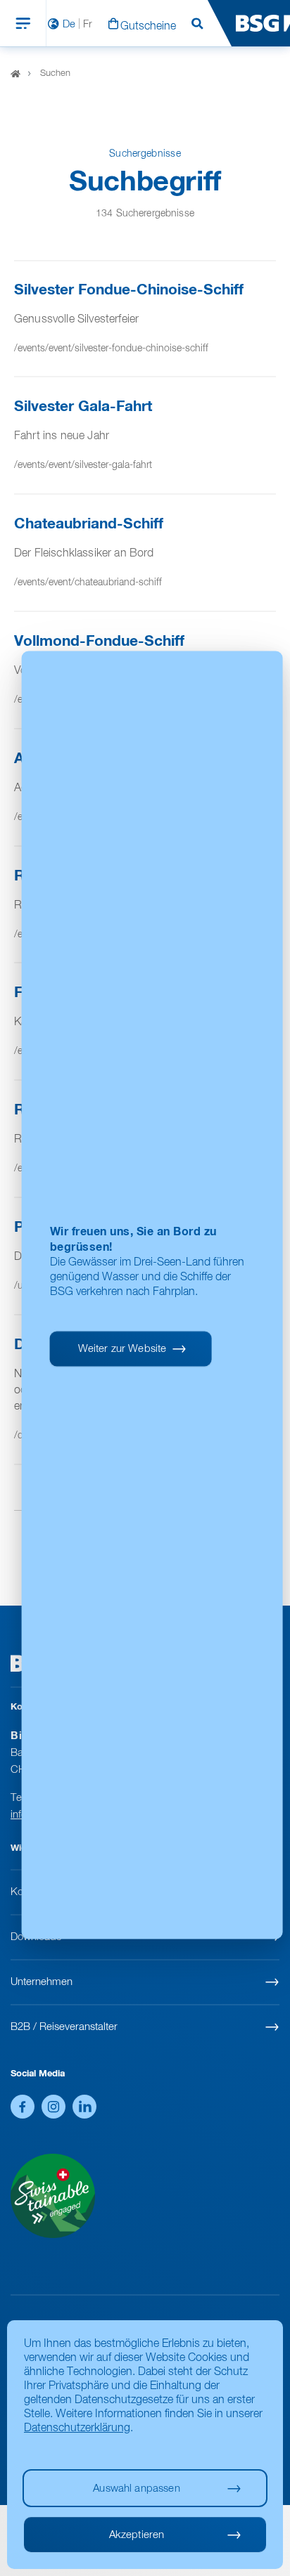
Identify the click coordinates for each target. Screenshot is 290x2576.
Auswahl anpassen (136, 2489)
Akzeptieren (137, 2535)
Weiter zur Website (122, 1349)
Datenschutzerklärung (77, 2428)
